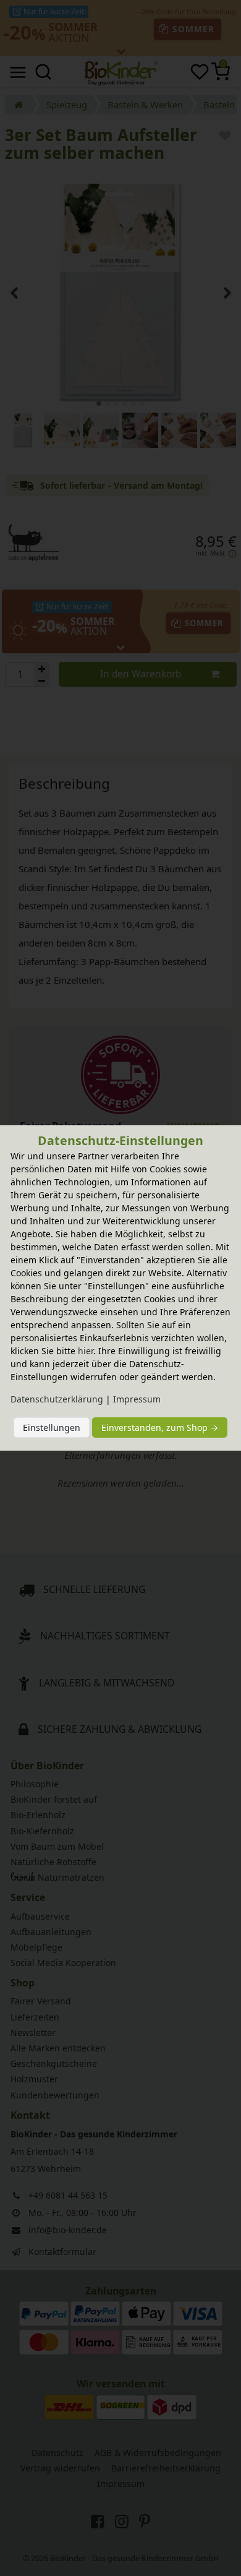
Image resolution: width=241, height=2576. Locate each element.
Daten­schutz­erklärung (57, 1399)
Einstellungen (52, 1428)
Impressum (137, 1399)
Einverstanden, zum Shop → (160, 1428)
